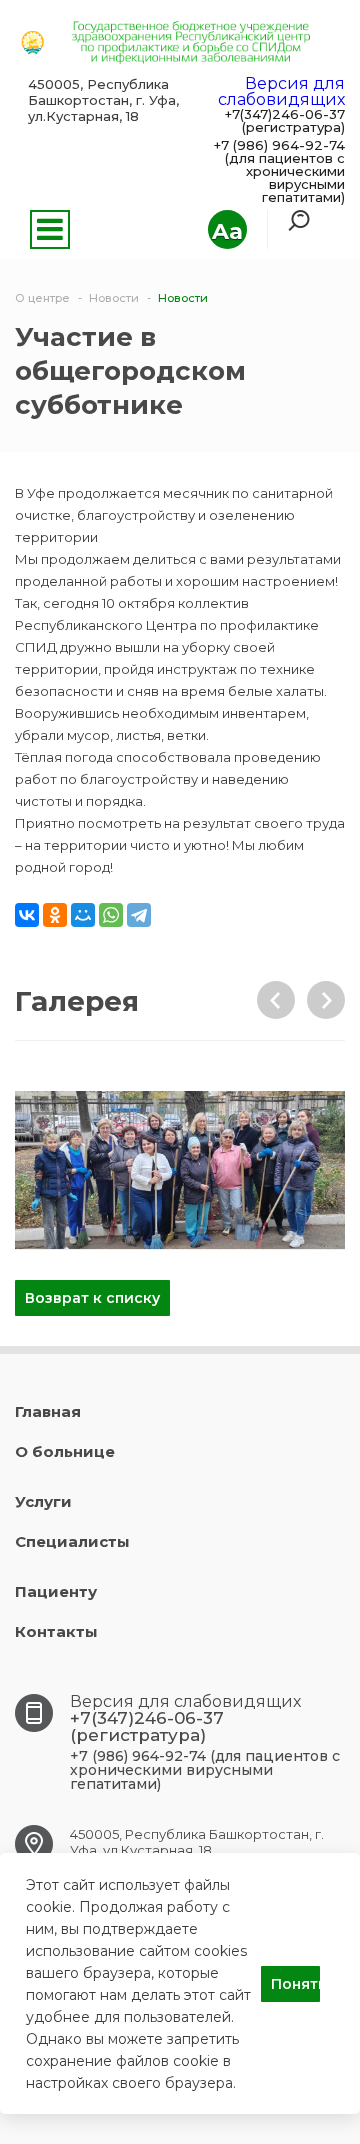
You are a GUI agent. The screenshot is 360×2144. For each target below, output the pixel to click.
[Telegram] (139, 915)
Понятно (295, 1984)
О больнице (65, 1451)
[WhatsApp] (111, 915)
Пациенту (56, 1591)
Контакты (56, 1631)
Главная (48, 1411)
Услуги (43, 1501)
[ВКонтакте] (27, 915)
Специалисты (72, 1541)
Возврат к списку (92, 1298)
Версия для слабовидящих (281, 91)
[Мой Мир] (83, 915)
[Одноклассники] (55, 915)
